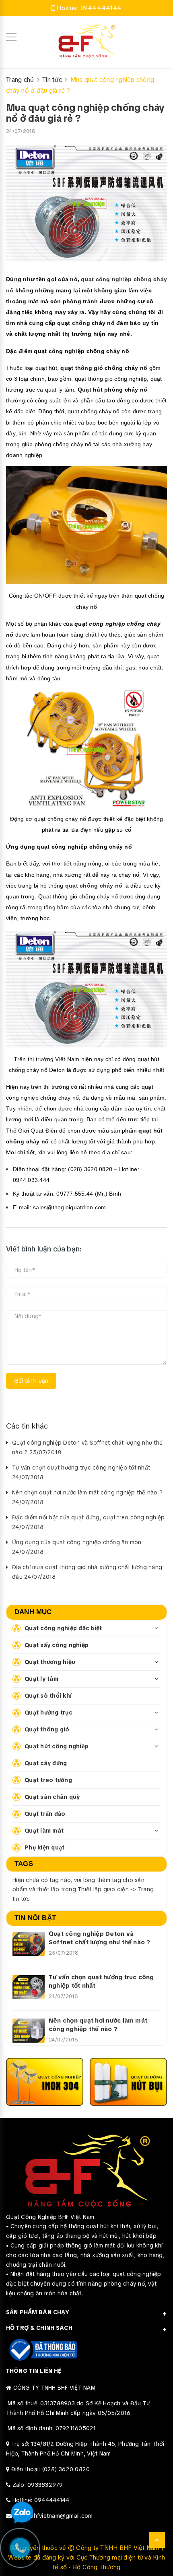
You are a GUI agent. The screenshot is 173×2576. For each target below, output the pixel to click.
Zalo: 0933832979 (38, 2485)
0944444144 (101, 8)
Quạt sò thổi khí (48, 1696)
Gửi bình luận (31, 1381)
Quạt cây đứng (46, 1763)
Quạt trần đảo (45, 1814)
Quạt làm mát (44, 1831)
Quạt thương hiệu (50, 1662)
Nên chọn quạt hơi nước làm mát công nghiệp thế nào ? (98, 2025)
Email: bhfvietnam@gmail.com (53, 2516)
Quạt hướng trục (48, 1713)
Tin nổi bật (35, 1918)
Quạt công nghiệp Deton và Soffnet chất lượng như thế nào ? (100, 1938)
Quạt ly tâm (41, 1679)
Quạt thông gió (47, 1729)
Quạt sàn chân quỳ (52, 1797)
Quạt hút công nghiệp (57, 1746)
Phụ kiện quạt (44, 1847)
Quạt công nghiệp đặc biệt (63, 1628)
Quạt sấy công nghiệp (57, 1645)
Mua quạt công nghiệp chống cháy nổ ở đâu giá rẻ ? (85, 113)
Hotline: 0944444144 (41, 2500)
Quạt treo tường (48, 1780)
